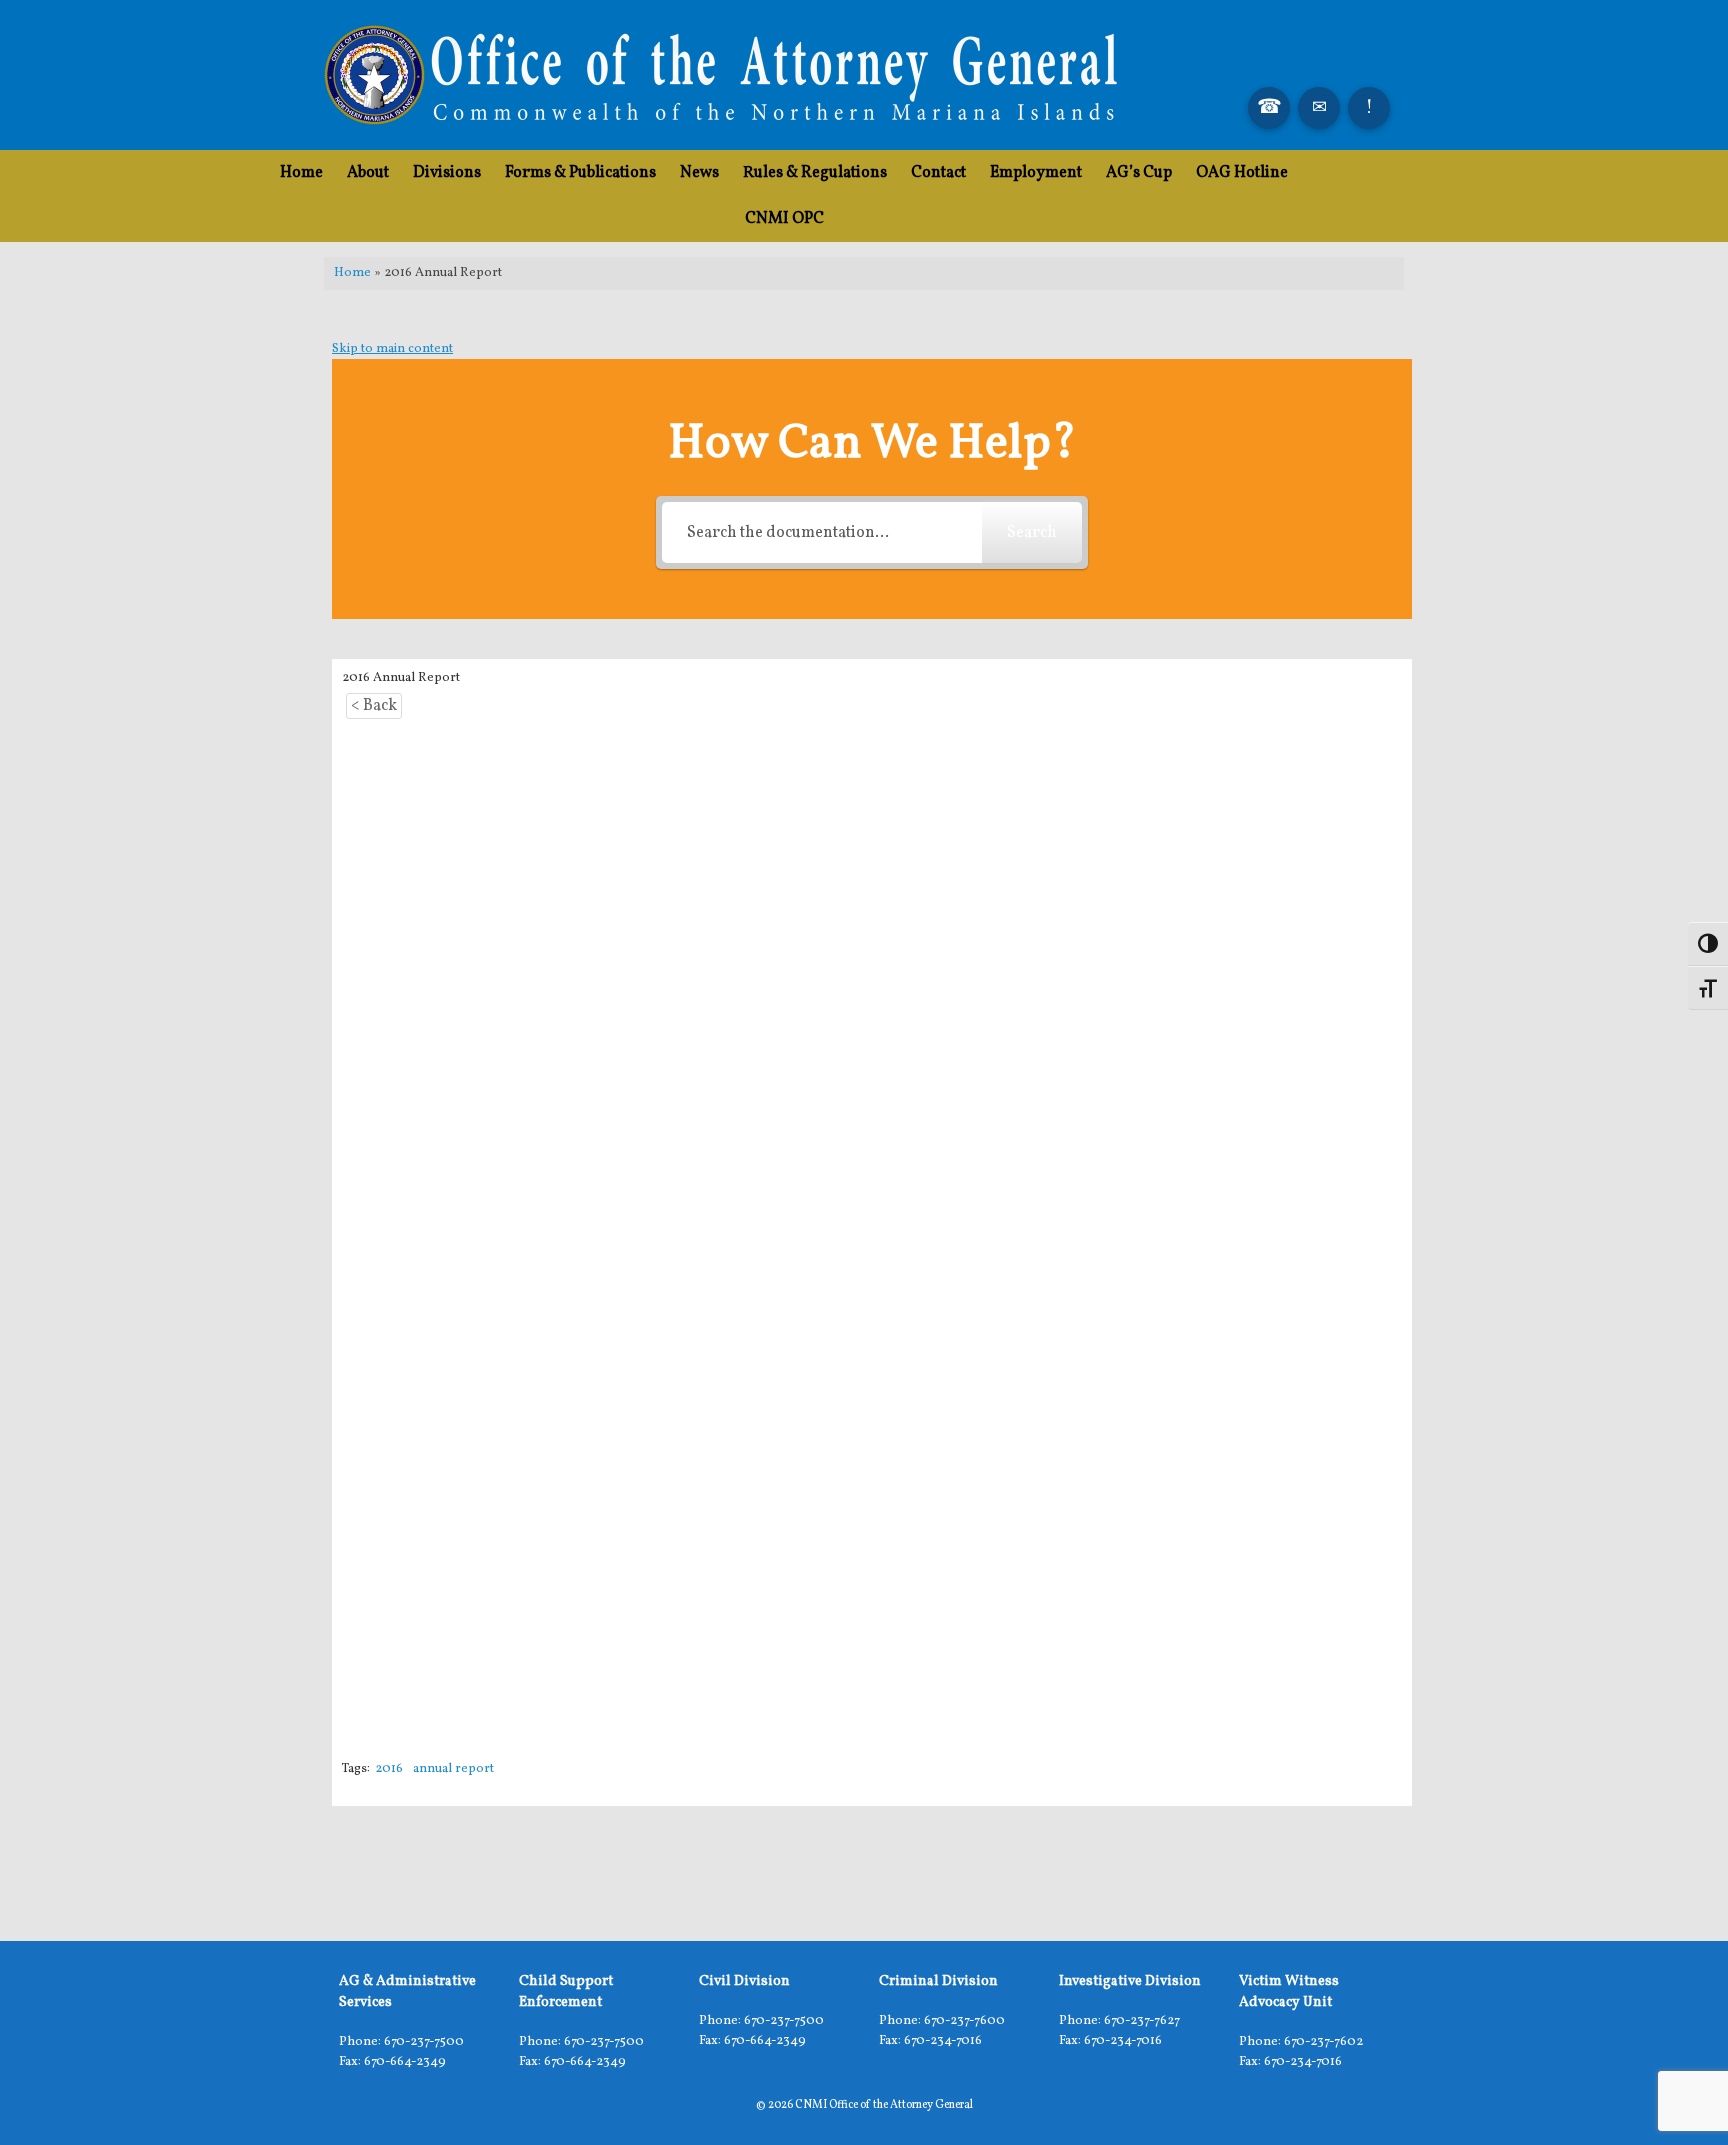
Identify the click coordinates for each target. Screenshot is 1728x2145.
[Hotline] (1369, 108)
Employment (1036, 173)
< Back (374, 706)
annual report (453, 1769)
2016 (389, 1769)
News (699, 173)
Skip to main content (392, 349)
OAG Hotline (1242, 173)
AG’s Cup (1139, 173)
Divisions (447, 173)
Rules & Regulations (815, 173)
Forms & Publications (580, 173)
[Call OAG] (1269, 108)
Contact (938, 173)
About (368, 173)
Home (301, 173)
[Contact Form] (1319, 108)
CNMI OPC (784, 219)
